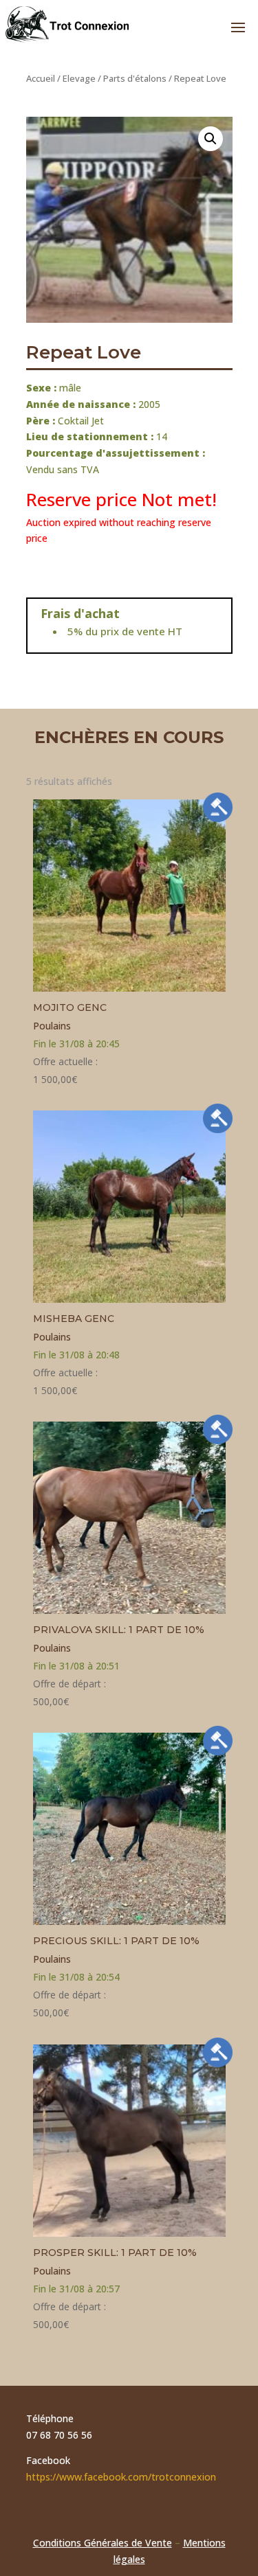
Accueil (41, 78)
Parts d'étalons (135, 78)
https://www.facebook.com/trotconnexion (121, 2477)
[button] (211, 139)
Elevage (79, 78)
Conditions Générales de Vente (103, 2543)
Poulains (52, 1026)
